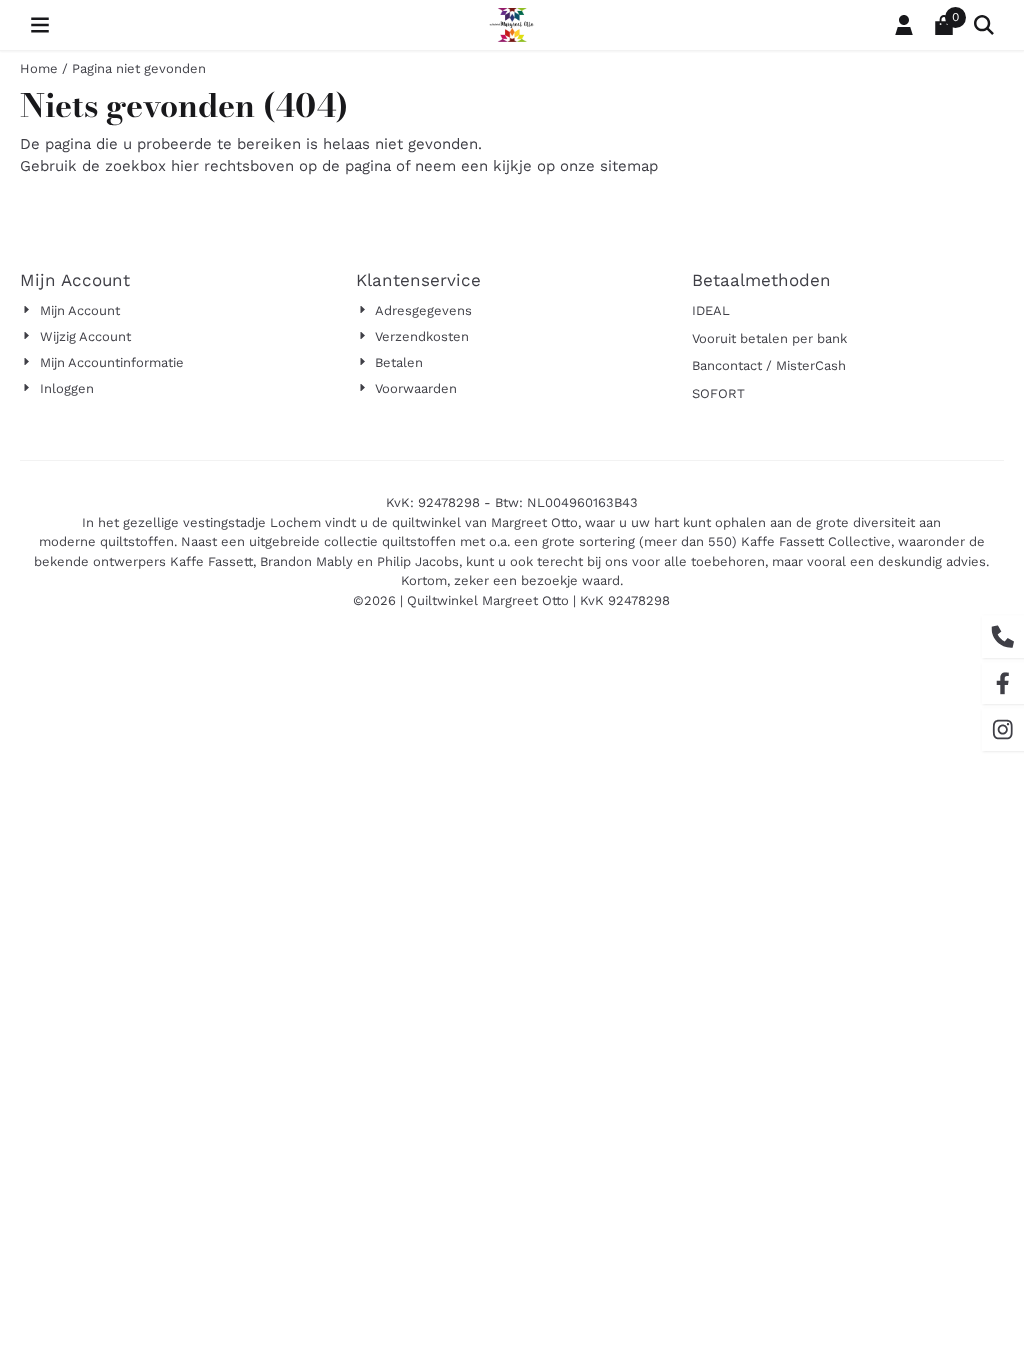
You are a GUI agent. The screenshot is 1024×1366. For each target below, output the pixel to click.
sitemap (629, 166)
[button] (40, 25)
